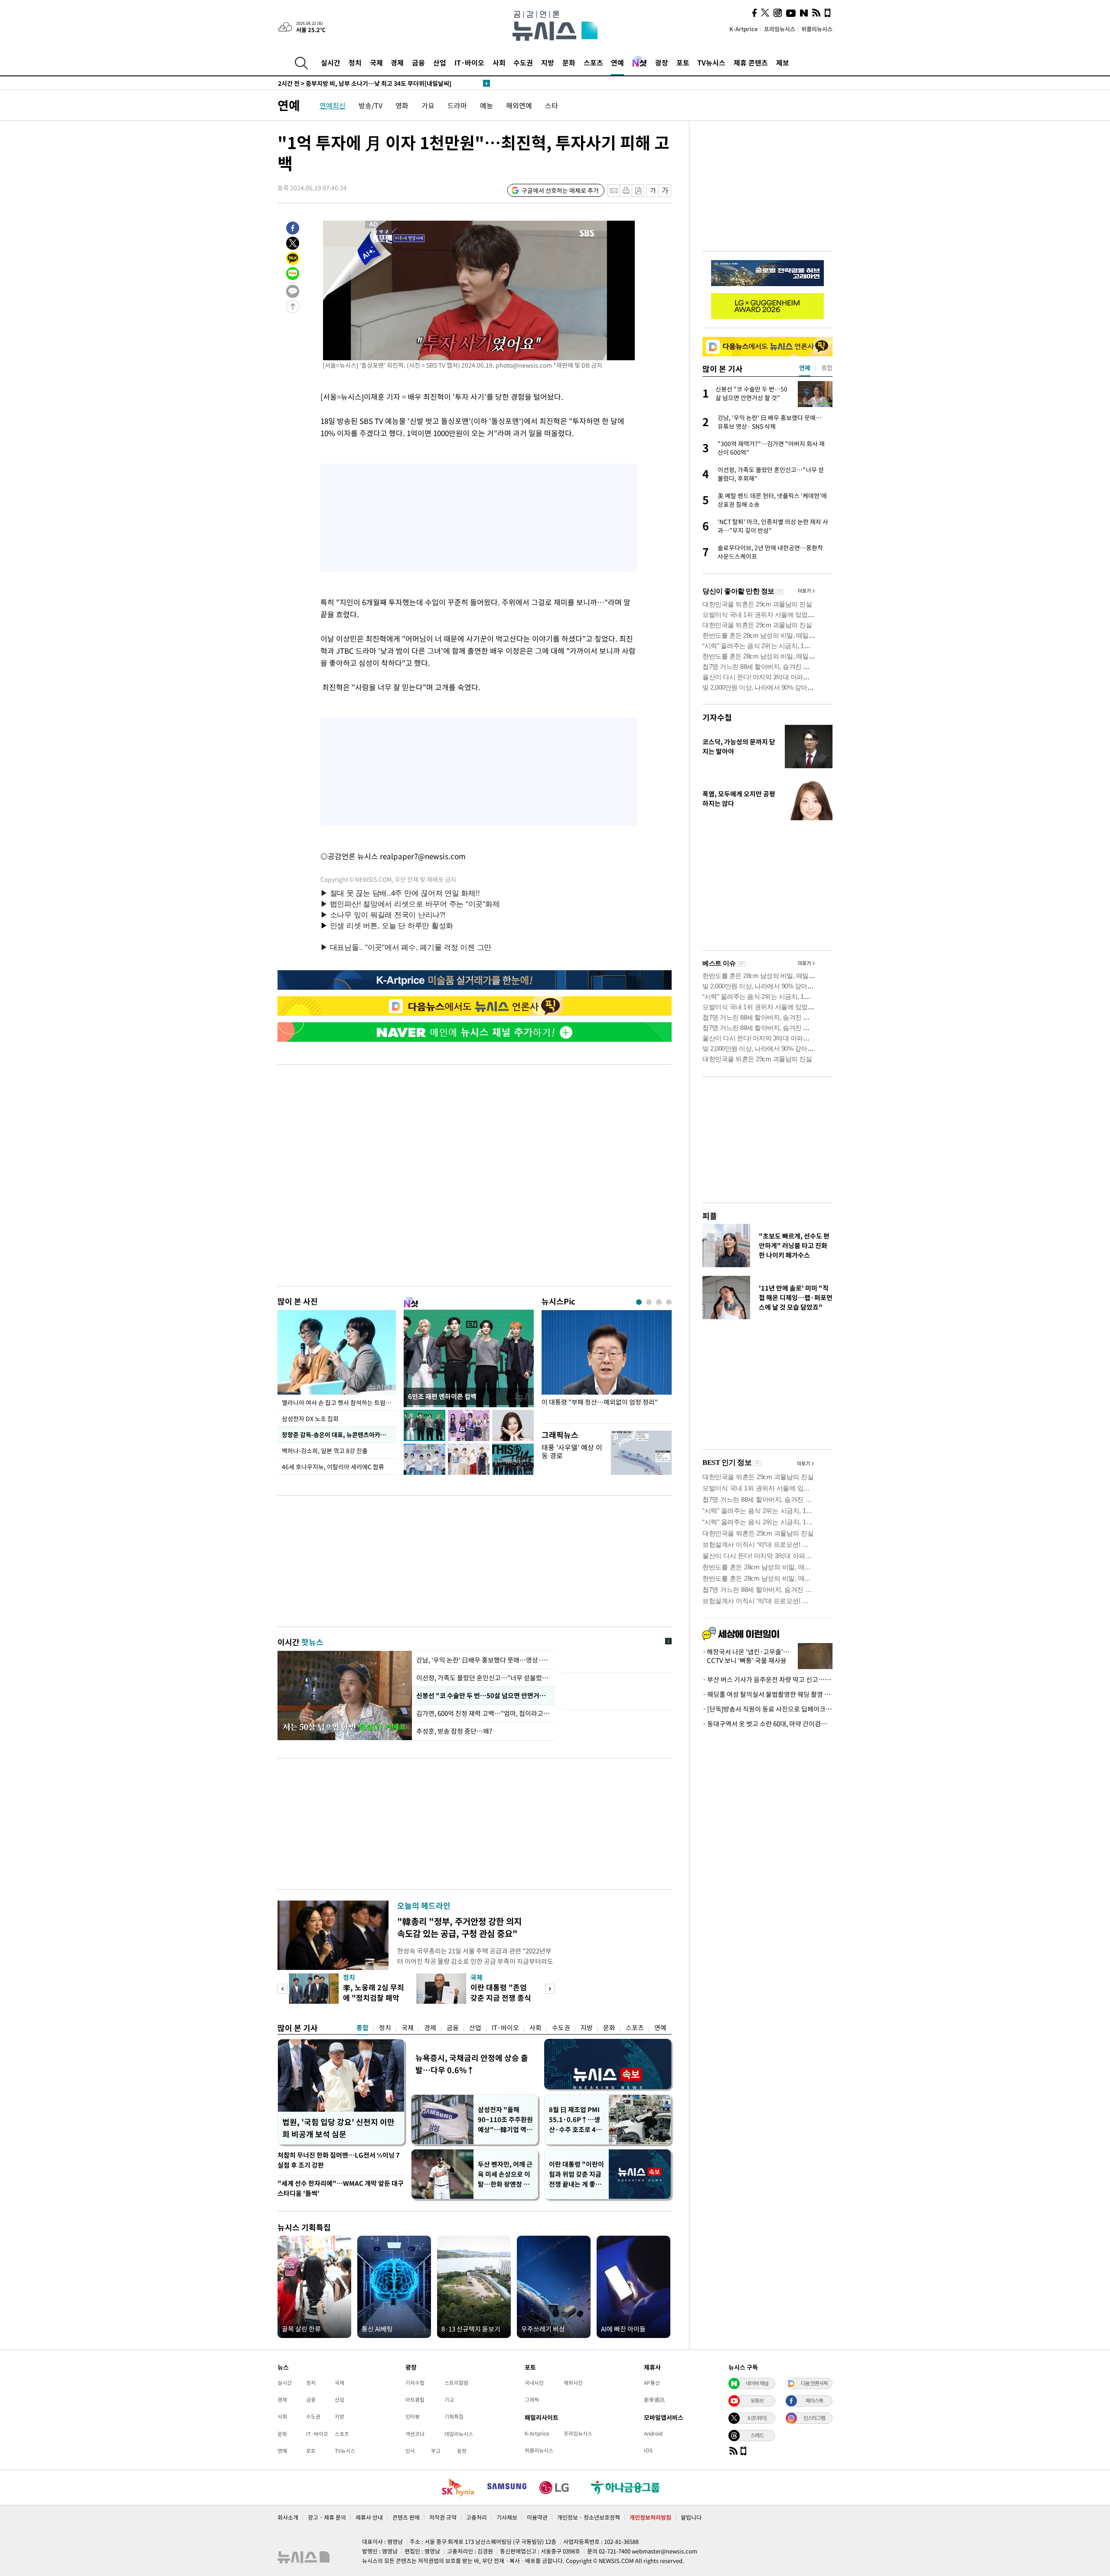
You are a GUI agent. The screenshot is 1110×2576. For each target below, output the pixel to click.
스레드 (757, 2435)
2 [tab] (649, 1302)
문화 (569, 62)
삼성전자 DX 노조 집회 (310, 1418)
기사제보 (507, 2517)
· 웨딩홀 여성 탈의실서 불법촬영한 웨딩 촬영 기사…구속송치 (767, 1694)
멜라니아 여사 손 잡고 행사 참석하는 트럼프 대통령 (339, 1402)
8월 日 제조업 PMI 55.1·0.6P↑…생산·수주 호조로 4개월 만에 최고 (575, 2120)
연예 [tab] (805, 368)
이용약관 (537, 2517)
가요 (428, 105)
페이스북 (814, 2400)
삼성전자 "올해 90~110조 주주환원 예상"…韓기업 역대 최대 (505, 2120)
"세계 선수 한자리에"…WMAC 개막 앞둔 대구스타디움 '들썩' (341, 2188)
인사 (410, 2451)
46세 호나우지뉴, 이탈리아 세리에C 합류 (333, 1467)
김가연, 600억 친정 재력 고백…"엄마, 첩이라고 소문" (483, 1713)
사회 (499, 62)
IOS (648, 2450)
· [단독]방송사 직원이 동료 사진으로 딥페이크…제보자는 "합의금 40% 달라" (767, 1709)
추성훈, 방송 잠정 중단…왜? (454, 1731)
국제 (376, 62)
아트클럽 (415, 2400)
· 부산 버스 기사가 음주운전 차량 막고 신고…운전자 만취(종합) (767, 1679)
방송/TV (371, 105)
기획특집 (454, 2416)
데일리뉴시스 (459, 2434)
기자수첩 (717, 717)
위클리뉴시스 (817, 29)
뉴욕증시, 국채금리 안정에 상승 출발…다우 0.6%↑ (472, 2064)
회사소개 (288, 2517)
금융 (418, 62)
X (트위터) (757, 2418)
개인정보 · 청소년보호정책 (589, 2517)
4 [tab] (669, 1302)
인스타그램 (814, 2418)
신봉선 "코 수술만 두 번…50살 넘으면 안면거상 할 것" (483, 1696)
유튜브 (757, 2400)
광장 (662, 62)
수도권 (523, 62)
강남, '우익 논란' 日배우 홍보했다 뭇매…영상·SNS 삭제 (483, 1660)
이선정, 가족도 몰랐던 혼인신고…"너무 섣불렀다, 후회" (483, 1678)
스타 (552, 105)
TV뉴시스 (711, 62)
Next (550, 1989)
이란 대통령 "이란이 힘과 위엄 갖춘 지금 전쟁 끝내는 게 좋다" (576, 2174)
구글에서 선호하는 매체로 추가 (560, 190)
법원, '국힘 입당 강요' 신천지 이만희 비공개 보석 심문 (338, 2128)
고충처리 (477, 2517)
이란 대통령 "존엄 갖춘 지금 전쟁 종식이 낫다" (501, 1997)
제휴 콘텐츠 (751, 62)
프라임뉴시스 (780, 29)
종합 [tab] (827, 368)
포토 (683, 62)
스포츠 (593, 62)
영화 (402, 105)
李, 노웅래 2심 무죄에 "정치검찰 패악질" (374, 1997)
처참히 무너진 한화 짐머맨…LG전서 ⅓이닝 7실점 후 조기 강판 (339, 2160)
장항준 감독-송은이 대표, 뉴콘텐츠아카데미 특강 (339, 1435)
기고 (449, 2400)
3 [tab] (659, 1302)
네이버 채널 (757, 2383)
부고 (436, 2451)
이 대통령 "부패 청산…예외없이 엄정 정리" (600, 1402)
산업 (440, 62)
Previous (282, 1989)
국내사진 (534, 2383)
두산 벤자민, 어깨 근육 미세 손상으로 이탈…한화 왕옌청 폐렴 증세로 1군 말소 (505, 2174)
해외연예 (519, 105)
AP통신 (652, 2383)
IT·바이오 (469, 62)
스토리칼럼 (456, 2383)
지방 (548, 62)
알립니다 (691, 2517)
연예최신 (333, 105)
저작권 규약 (443, 2517)
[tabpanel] (607, 1365)
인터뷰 (413, 2416)
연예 (617, 62)
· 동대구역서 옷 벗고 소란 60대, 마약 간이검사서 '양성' (767, 1724)
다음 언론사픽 (814, 2383)
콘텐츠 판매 (406, 2517)
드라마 (457, 105)
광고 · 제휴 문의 (327, 2517)
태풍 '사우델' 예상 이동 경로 (572, 1451)
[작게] (653, 191)
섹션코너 (415, 2434)
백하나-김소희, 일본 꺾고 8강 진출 (325, 1451)
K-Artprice (744, 29)
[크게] (665, 191)
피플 (710, 1216)
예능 (486, 105)
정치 (355, 62)
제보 (783, 62)
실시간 (331, 62)
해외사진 (573, 2383)
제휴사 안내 (369, 2517)
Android (653, 2433)
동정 (462, 2451)
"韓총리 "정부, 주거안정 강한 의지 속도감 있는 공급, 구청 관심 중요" (459, 1927)
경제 (397, 62)
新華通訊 (654, 2400)
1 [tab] (639, 1302)
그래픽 (532, 2400)
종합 (362, 2028)
